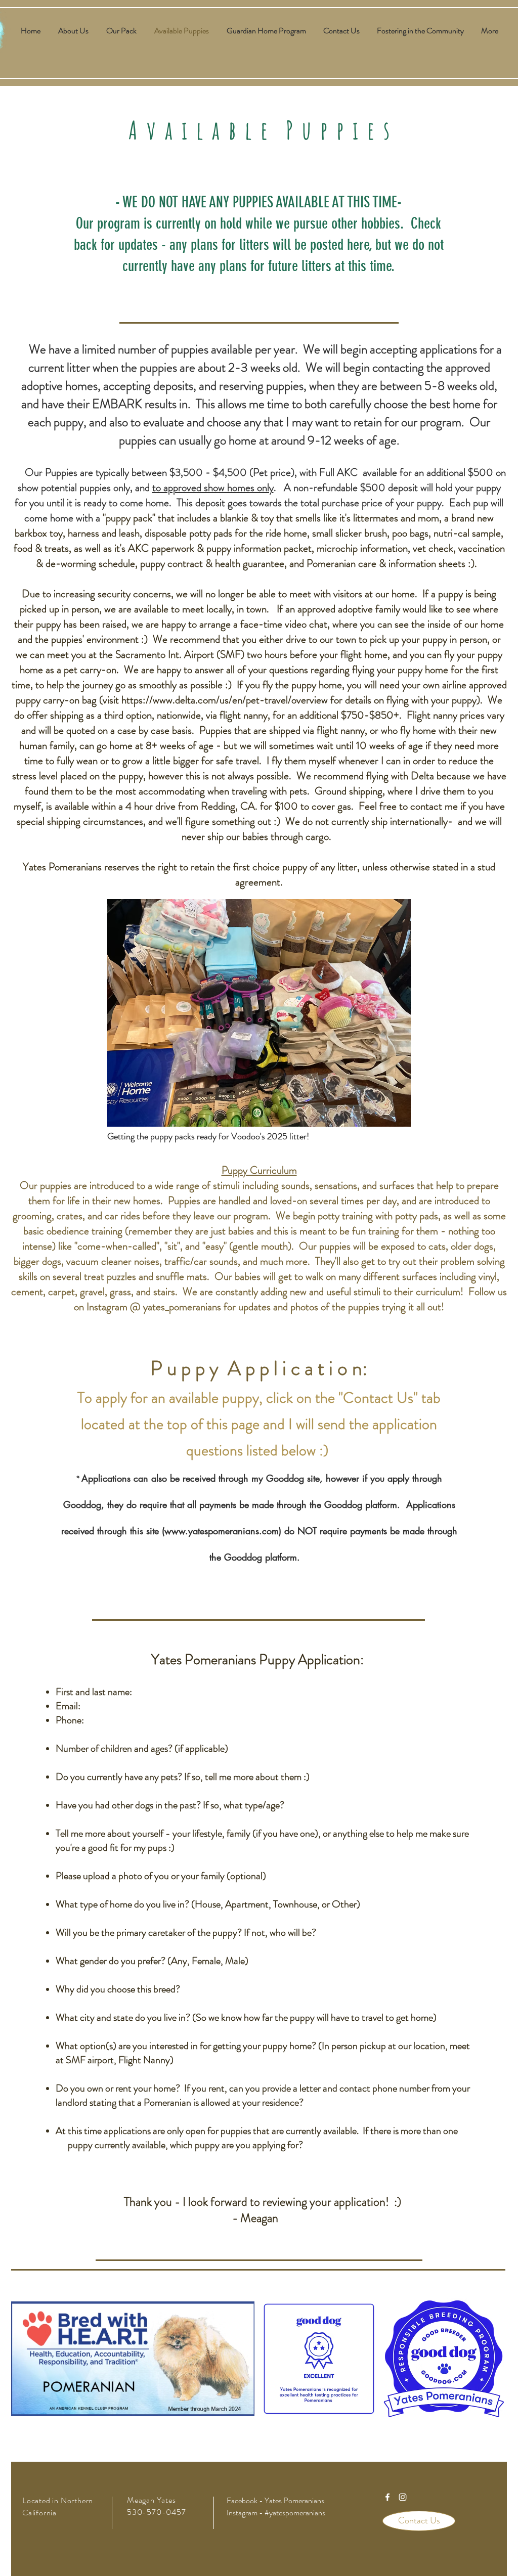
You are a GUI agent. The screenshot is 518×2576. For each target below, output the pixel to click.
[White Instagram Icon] (403, 2497)
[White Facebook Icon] (387, 2497)
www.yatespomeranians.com (222, 1531)
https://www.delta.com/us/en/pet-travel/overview (225, 700)
